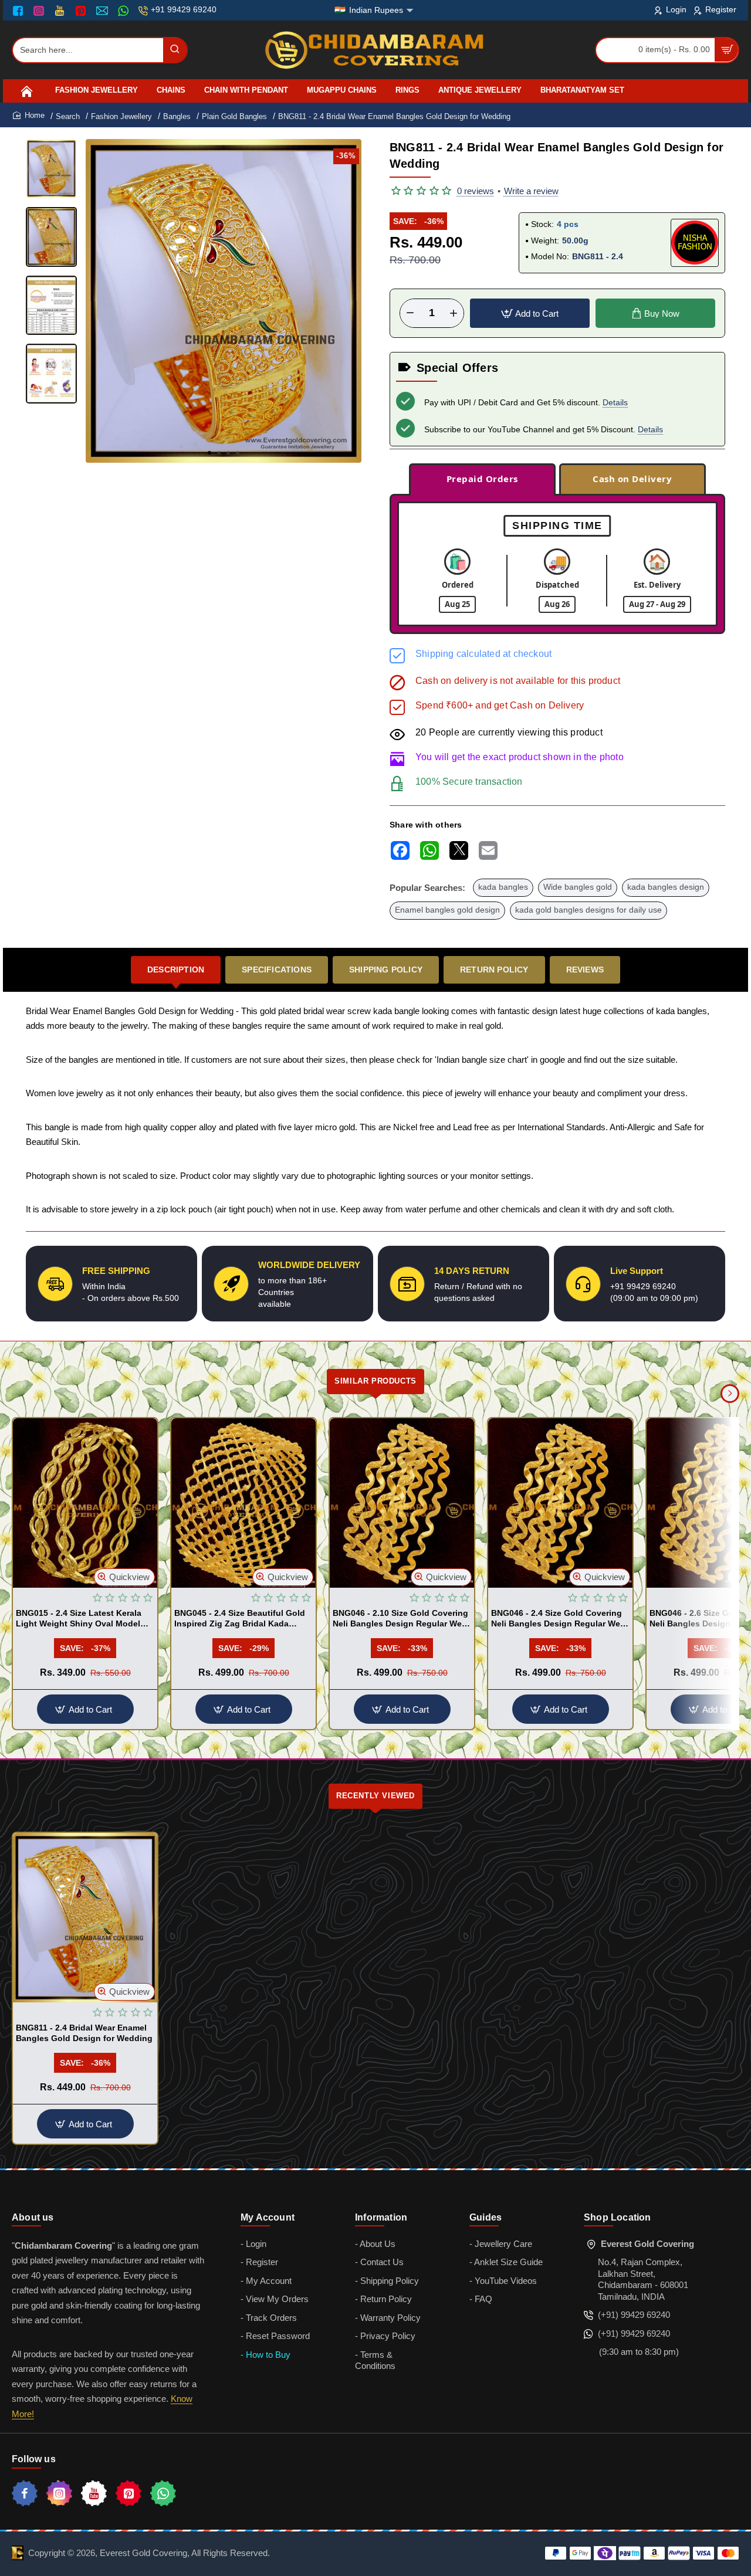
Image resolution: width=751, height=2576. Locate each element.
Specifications (277, 970)
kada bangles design (666, 887)
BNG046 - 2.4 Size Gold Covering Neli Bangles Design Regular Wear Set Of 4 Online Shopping (559, 1619)
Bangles (177, 116)
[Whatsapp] (163, 2493)
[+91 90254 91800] (125, 11)
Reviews (585, 970)
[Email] (104, 11)
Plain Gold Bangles (234, 116)
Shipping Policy (386, 970)
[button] (209, 453)
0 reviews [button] (476, 191)
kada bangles (503, 887)
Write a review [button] (531, 191)
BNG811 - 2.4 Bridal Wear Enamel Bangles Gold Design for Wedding (84, 2033)
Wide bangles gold (578, 887)
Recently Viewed (375, 1796)
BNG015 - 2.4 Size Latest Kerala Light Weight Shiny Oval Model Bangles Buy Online (79, 1619)
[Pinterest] (82, 11)
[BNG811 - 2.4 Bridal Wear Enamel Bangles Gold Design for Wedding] (85, 1918)
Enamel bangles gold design (447, 910)
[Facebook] (21, 11)
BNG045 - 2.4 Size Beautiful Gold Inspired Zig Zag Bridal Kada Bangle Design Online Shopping (240, 1619)
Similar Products (375, 1381)
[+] (454, 313)
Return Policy (494, 970)
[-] (410, 313)
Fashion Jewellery (121, 116)
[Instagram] (40, 11)
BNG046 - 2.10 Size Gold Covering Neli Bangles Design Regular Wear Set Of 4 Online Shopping (401, 1619)
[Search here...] (175, 50)
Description (176, 970)
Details (615, 402)
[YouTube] (61, 11)
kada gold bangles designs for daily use (588, 910)
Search (68, 116)
